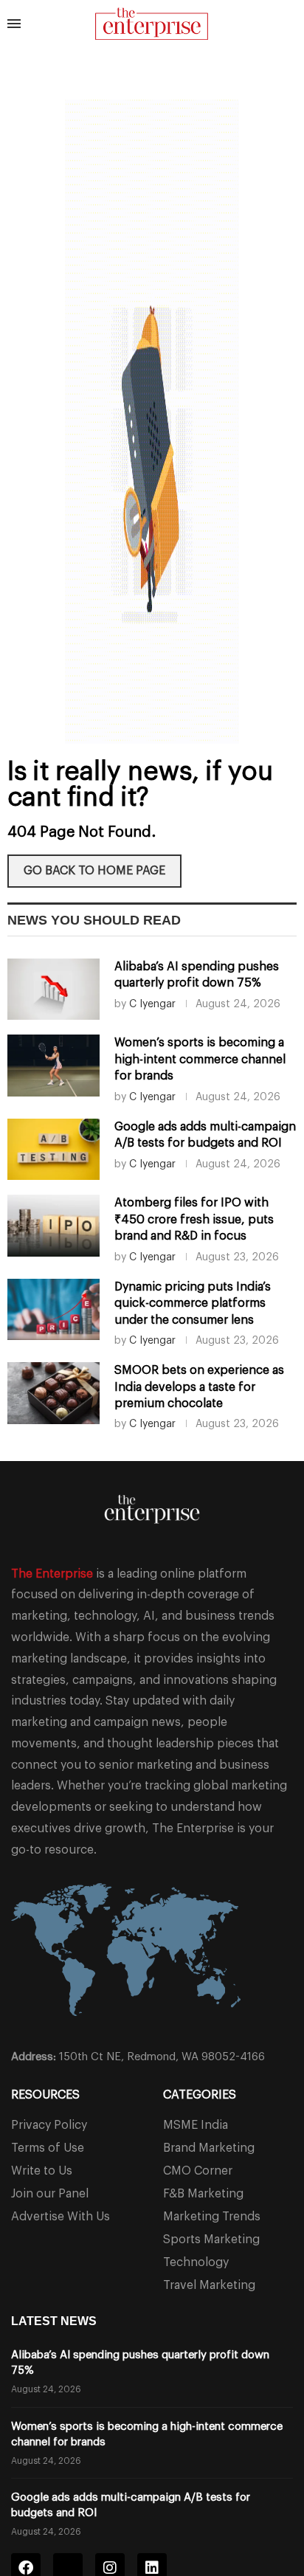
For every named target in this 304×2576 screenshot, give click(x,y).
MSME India (196, 2125)
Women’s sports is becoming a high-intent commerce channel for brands (200, 1059)
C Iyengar (152, 1004)
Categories (200, 2095)
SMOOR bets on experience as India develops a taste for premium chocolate (199, 1387)
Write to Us (42, 2171)
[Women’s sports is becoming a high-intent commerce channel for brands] (53, 1066)
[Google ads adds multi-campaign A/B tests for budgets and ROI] (53, 1150)
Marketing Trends (212, 2217)
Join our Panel (50, 2194)
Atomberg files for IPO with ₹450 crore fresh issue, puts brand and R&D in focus (194, 1219)
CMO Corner (198, 2171)
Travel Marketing (209, 2285)
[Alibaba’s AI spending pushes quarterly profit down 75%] (53, 990)
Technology (196, 2262)
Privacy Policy (49, 2125)
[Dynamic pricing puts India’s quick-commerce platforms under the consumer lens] (53, 1310)
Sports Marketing (211, 2240)
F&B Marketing (203, 2194)
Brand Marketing (209, 2148)
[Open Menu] (14, 24)
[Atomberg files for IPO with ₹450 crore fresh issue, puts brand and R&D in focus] (53, 1226)
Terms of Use (48, 2148)
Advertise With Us (61, 2217)
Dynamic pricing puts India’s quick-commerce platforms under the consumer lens (193, 1303)
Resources (45, 2095)
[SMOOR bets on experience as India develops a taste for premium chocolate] (53, 1393)
